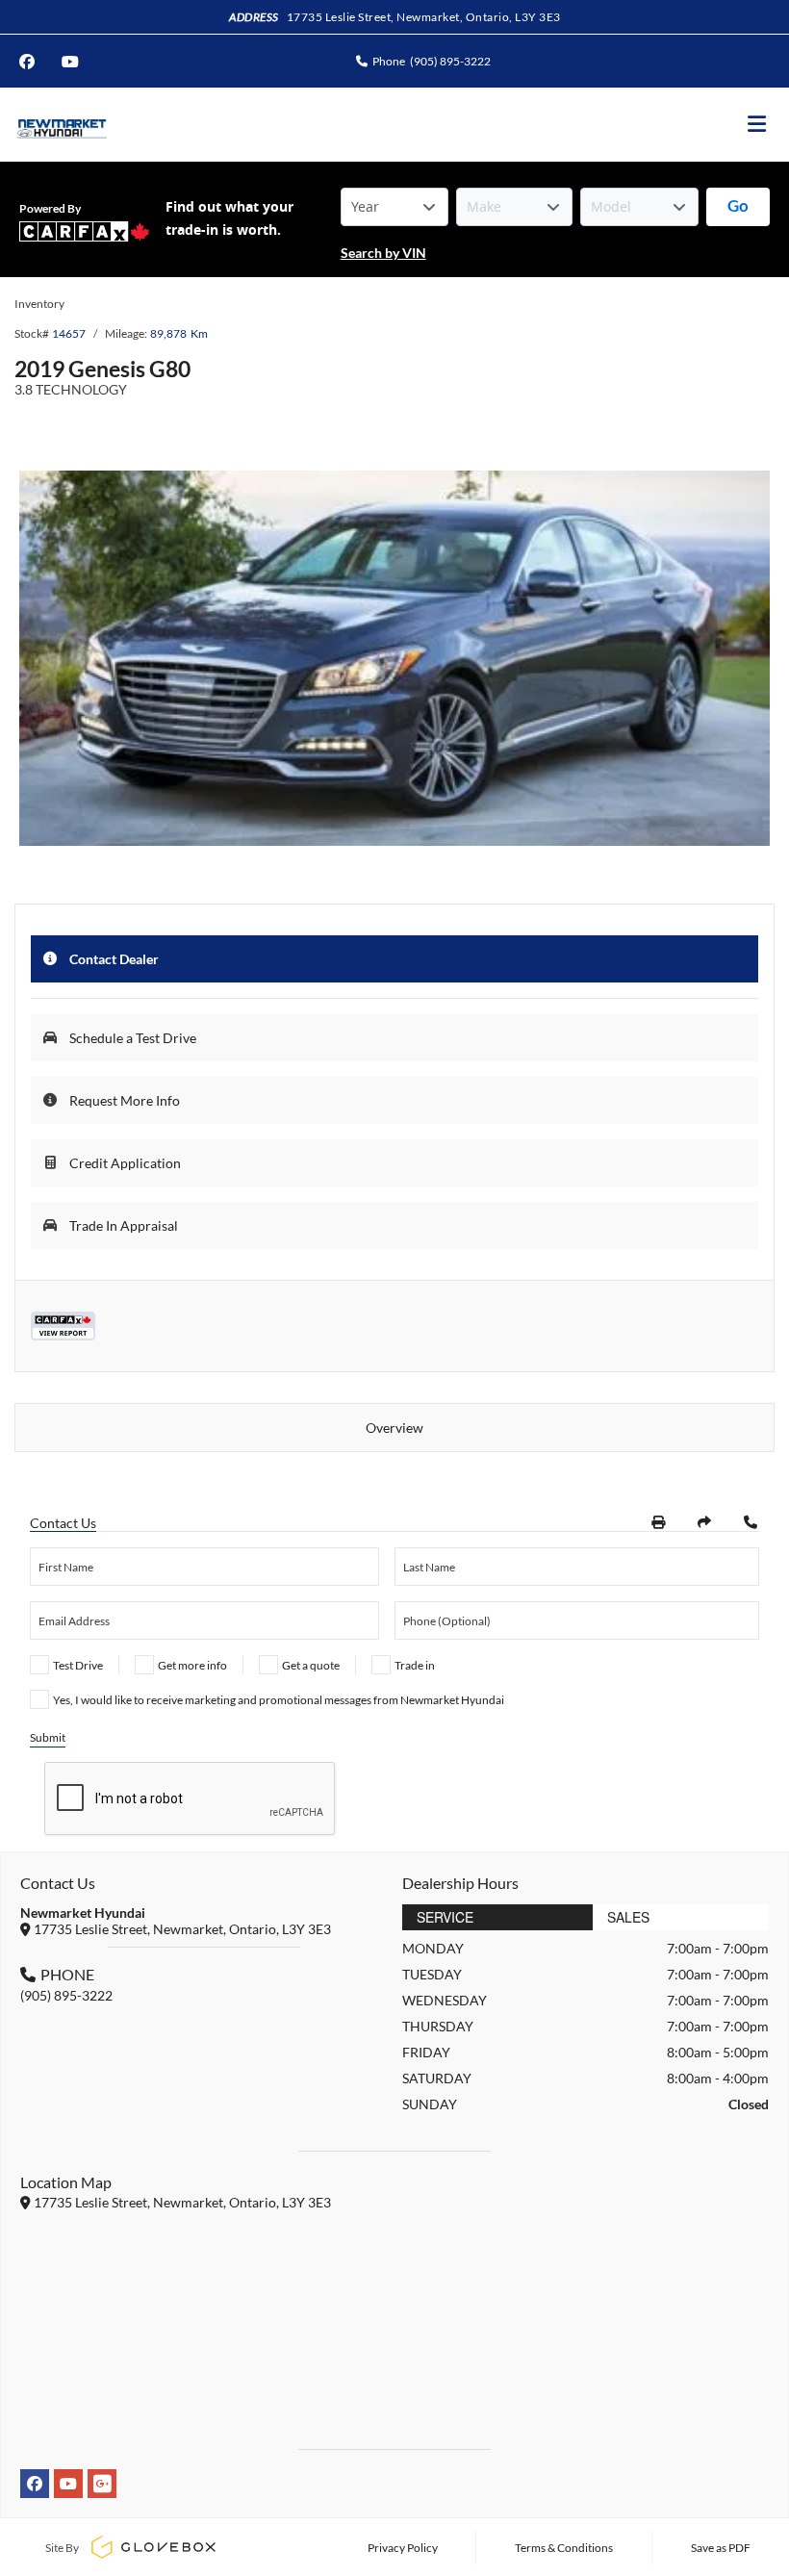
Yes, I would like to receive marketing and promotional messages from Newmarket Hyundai (279, 1700)
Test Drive (78, 1665)
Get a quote (311, 1665)
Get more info (192, 1665)
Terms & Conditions (564, 2548)
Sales (628, 1917)
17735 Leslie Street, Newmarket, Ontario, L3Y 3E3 (424, 17)
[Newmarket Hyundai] (61, 125)
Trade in (415, 1665)
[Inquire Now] (751, 1522)
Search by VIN (383, 253)
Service (445, 1917)
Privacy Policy (403, 2548)
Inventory (39, 304)
